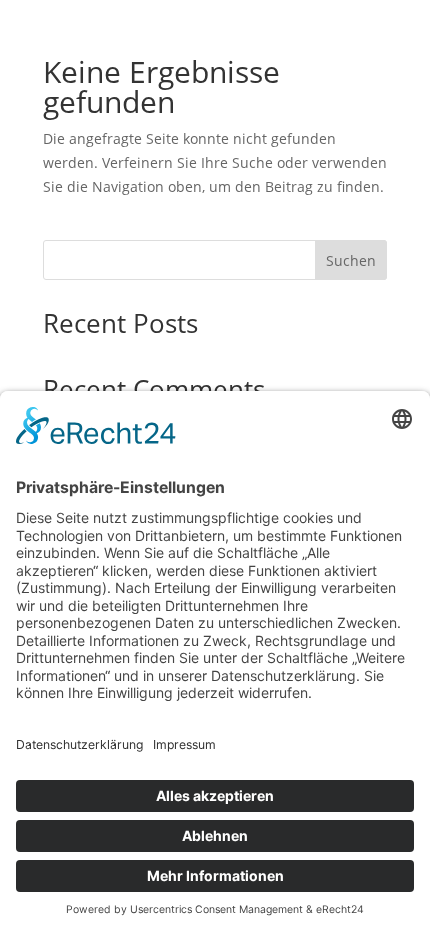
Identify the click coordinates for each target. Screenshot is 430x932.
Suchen (351, 260)
